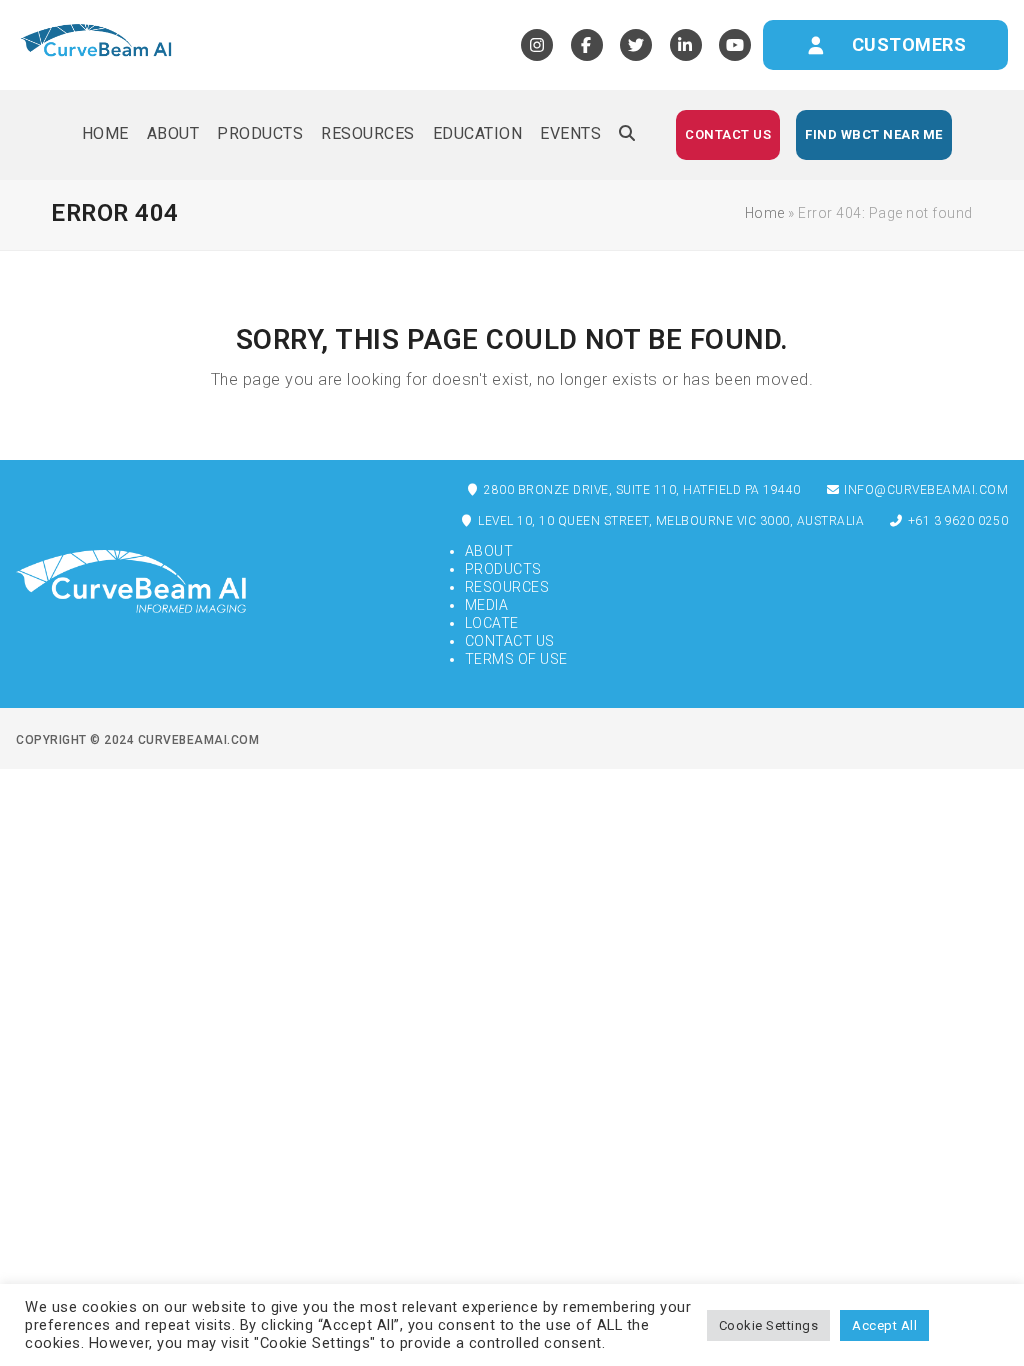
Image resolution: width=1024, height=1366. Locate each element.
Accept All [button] (884, 1325)
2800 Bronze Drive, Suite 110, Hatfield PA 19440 (641, 490)
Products (503, 569)
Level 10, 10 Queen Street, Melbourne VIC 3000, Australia (670, 521)
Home (765, 213)
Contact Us (510, 641)
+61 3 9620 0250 (956, 521)
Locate (492, 623)
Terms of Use (516, 659)
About (489, 551)
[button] (627, 135)
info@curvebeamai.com (925, 490)
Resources (507, 587)
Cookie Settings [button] (769, 1325)
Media (487, 605)
